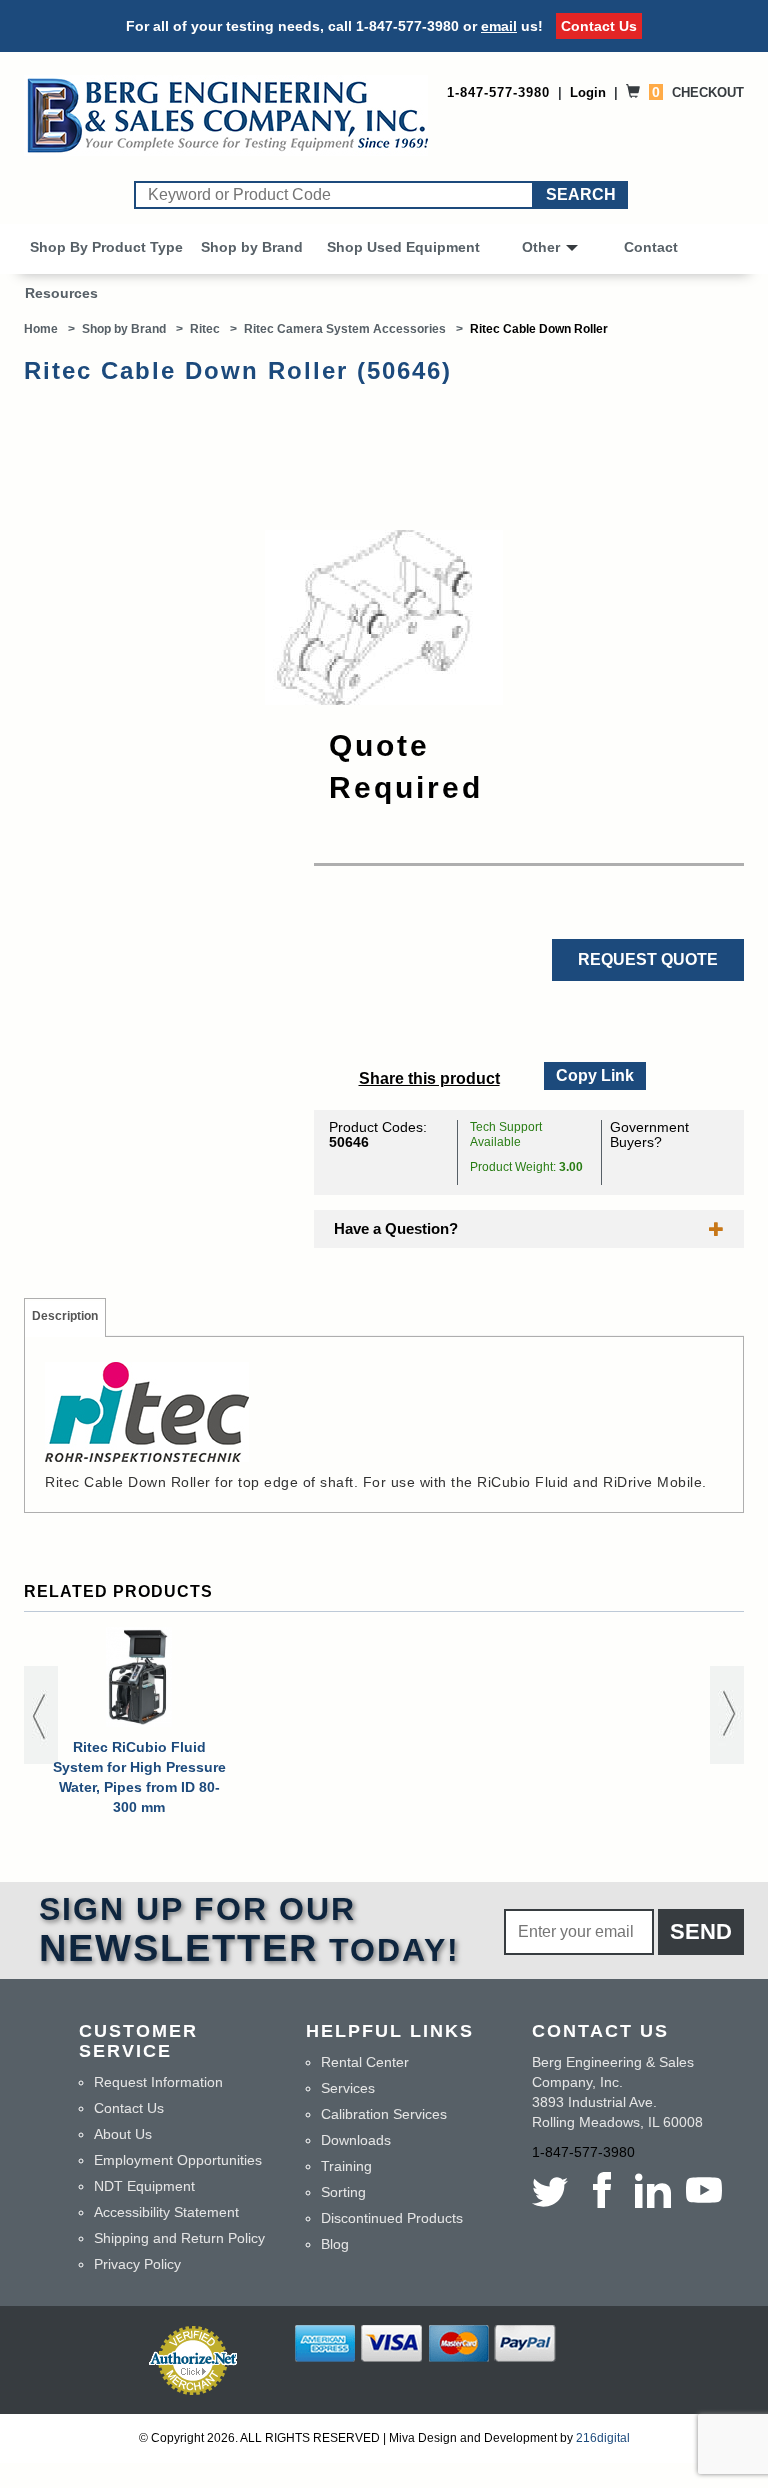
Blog (335, 2244)
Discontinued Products (392, 2218)
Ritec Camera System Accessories (345, 329)
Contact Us (599, 26)
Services (348, 2088)
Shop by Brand (252, 247)
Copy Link (594, 1073)
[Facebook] (601, 2190)
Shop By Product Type (106, 247)
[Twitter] (553, 2190)
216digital (603, 2438)
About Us (123, 2134)
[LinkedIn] (652, 2190)
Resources (61, 293)
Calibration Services (384, 2114)
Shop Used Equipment (403, 247)
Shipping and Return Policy (179, 2238)
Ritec (205, 329)
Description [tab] (65, 1316)
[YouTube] (703, 2190)
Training (346, 2166)
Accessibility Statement (166, 2212)
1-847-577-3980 (407, 26)
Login (588, 92)
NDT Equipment (144, 2186)
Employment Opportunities (178, 2160)
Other (541, 247)
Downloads (356, 2140)
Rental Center (365, 2062)
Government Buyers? (649, 1134)
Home (41, 329)
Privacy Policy (137, 2264)
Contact (651, 247)
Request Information (158, 2082)
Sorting (343, 2192)
